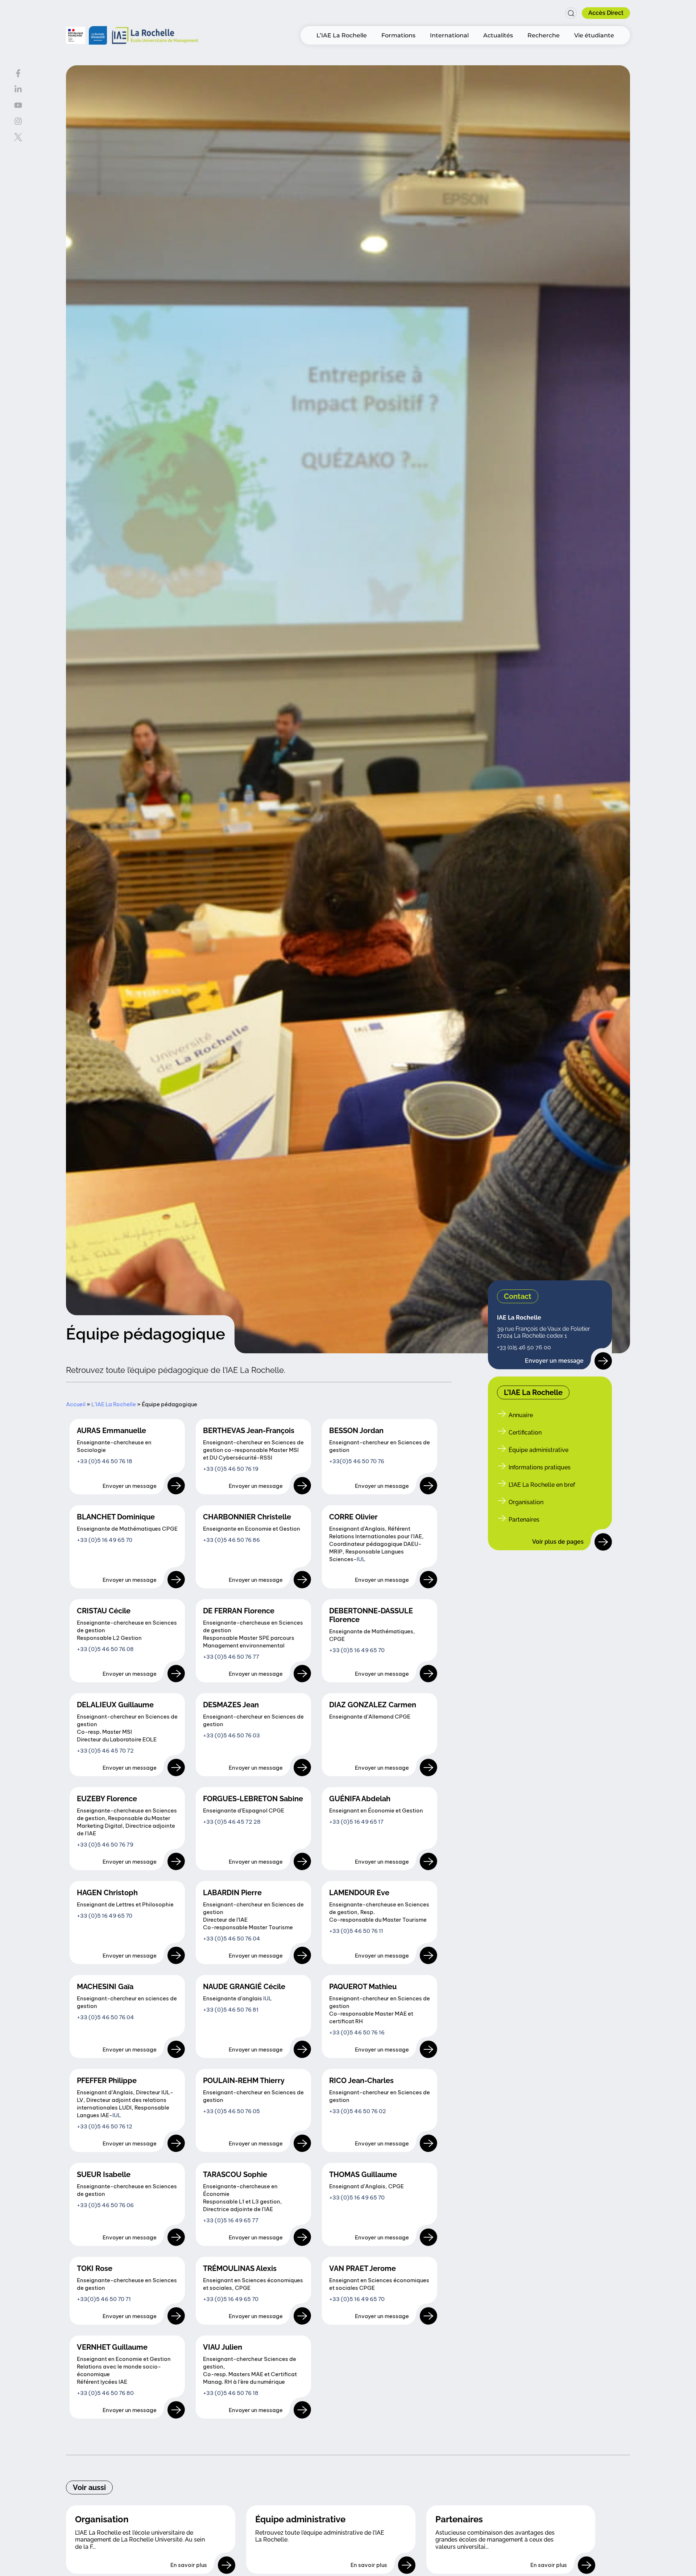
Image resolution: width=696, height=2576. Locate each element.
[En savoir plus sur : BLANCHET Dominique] (176, 1580)
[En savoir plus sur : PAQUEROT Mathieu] (428, 2049)
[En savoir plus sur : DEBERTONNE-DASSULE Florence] (428, 1674)
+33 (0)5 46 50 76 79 (105, 1845)
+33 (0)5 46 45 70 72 (105, 1751)
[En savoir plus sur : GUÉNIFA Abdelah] (428, 1861)
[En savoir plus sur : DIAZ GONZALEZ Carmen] (428, 1768)
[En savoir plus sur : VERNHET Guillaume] (176, 2410)
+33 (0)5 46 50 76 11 (356, 1931)
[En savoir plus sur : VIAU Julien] (302, 2410)
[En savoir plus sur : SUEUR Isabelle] (176, 2237)
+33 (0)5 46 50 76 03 (231, 1735)
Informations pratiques (540, 1468)
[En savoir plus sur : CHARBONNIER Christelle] (302, 1580)
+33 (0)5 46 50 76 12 (105, 2126)
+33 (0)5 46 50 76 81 (231, 2010)
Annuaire (521, 1415)
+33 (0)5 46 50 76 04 (232, 1939)
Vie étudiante (594, 35)
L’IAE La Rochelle (342, 35)
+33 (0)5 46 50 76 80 (105, 2393)
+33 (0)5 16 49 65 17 (356, 1822)
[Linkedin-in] (18, 89)
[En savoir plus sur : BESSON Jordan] (428, 1486)
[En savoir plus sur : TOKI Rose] (176, 2316)
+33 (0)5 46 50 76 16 (357, 2032)
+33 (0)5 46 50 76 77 (231, 1657)
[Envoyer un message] (603, 1361)
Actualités (498, 35)
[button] (568, 13)
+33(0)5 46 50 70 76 (357, 1461)
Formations (398, 35)
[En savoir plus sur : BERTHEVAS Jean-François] (302, 1486)
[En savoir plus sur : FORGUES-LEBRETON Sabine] (302, 1861)
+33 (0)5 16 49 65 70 (105, 1540)
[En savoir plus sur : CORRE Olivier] (428, 1580)
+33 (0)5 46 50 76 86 (231, 1540)
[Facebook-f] (18, 73)
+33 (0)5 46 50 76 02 (358, 2111)
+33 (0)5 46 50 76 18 (105, 1461)
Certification (525, 1433)
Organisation (526, 1503)
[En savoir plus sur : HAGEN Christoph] (176, 1955)
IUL (361, 1559)
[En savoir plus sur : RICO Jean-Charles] (428, 2143)
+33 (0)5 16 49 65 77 (231, 2220)
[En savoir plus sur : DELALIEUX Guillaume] (176, 1768)
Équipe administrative (538, 1450)
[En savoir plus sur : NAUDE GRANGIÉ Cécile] (302, 2049)
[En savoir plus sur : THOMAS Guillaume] (428, 2237)
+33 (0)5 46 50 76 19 (231, 1469)
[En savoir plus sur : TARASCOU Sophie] (302, 2237)
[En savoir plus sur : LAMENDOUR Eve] (428, 1955)
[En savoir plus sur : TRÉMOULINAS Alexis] (302, 2316)
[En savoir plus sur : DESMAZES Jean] (302, 1768)
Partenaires (524, 1520)
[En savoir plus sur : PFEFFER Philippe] (176, 2143)
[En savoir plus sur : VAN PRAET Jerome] (428, 2316)
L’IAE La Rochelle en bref (542, 1485)
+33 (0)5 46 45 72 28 (232, 1822)
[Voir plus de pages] (603, 1542)
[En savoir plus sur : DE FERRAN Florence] (302, 1674)
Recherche (544, 35)
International (449, 35)
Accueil (76, 1404)
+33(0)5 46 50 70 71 (104, 2299)
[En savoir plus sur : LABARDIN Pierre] (302, 1955)
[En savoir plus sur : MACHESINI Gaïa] (176, 2049)
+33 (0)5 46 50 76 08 (105, 1649)
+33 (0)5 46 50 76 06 (105, 2205)
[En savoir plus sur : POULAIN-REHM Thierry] (302, 2143)
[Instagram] (18, 121)
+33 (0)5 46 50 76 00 (524, 1348)
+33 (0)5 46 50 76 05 (231, 2111)
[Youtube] (18, 105)
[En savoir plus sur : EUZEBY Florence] (176, 1861)
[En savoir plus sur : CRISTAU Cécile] (176, 1674)
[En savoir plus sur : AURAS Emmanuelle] (176, 1486)
